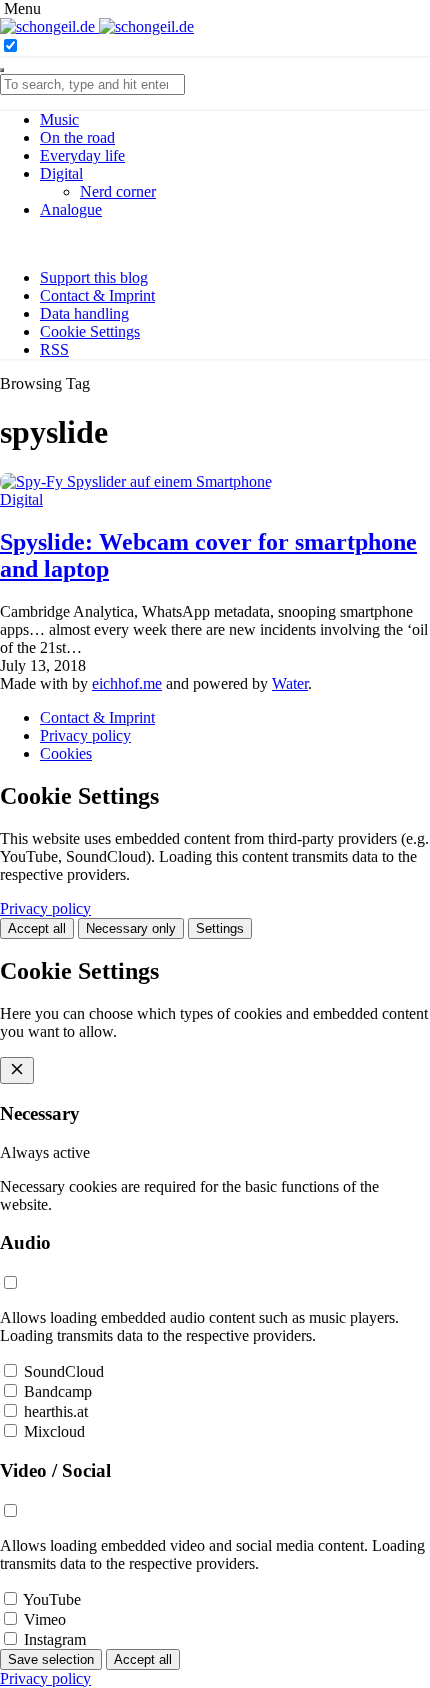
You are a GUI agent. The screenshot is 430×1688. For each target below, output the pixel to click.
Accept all (37, 928)
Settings (220, 928)
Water (290, 683)
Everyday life (82, 155)
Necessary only (131, 928)
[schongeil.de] (97, 26)
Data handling (84, 313)
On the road (77, 137)
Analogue (71, 209)
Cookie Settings (90, 331)
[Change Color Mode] (10, 46)
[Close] (2, 70)
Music (59, 119)
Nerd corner (118, 191)
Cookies (66, 753)
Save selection (51, 1659)
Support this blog (94, 277)
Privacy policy (85, 735)
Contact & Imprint (97, 295)
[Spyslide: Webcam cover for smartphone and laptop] (136, 481)
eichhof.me (127, 683)
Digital (61, 173)
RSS (54, 349)
